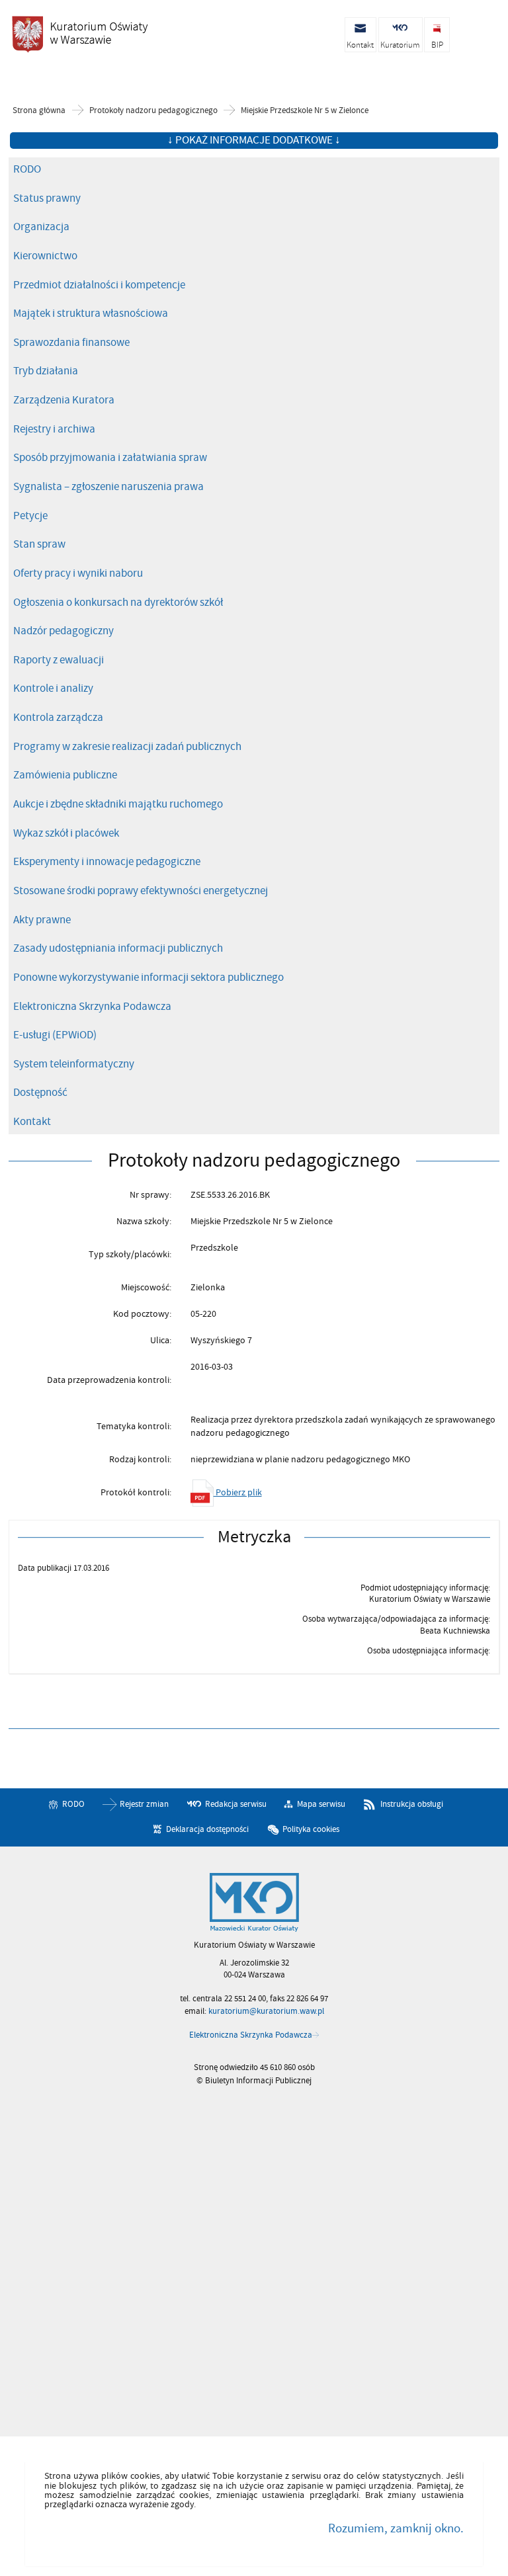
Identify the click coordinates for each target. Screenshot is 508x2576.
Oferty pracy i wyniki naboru (78, 573)
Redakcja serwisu (236, 1804)
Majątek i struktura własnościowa (91, 313)
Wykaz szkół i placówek (66, 833)
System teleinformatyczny (74, 1064)
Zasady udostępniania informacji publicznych (118, 948)
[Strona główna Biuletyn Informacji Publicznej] (254, 1903)
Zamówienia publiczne (65, 775)
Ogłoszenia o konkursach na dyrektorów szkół (118, 602)
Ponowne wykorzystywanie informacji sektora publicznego (148, 977)
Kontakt (32, 1122)
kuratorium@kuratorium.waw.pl (266, 2011)
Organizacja (41, 227)
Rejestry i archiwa (54, 429)
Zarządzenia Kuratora (64, 400)
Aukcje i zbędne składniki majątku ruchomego (118, 804)
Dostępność (40, 1093)
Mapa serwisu (321, 1804)
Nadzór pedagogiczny (63, 631)
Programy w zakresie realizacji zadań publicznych (127, 747)
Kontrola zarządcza (58, 718)
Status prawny (47, 198)
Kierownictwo (45, 256)
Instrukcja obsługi (412, 1804)
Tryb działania (46, 371)
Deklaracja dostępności (207, 1829)
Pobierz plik (238, 1492)
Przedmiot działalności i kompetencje (99, 285)
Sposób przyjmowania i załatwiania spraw (110, 458)
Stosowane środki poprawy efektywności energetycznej (141, 891)
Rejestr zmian (144, 1804)
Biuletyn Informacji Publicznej (79, 34)
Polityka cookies (311, 1829)
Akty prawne (42, 920)
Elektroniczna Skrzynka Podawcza (92, 1007)
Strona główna (39, 111)
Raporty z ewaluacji (59, 660)
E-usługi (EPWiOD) (55, 1035)
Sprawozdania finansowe (71, 343)
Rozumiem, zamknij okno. (396, 2528)
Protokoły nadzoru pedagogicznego (153, 111)
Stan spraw (39, 544)
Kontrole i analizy (53, 688)
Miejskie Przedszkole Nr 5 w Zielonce (305, 111)
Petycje (30, 516)
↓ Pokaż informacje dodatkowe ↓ (254, 140)
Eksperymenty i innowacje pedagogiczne (107, 862)
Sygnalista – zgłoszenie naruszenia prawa (108, 487)
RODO (27, 169)
